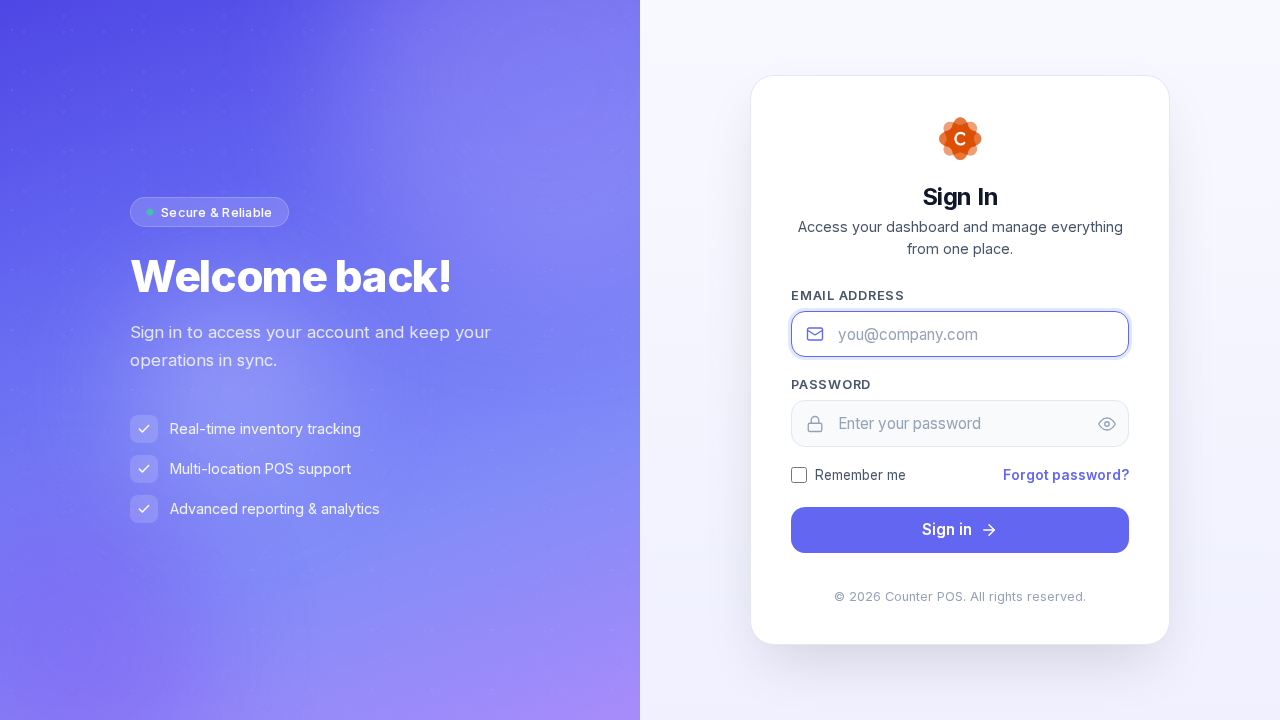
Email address (848, 295)
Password (831, 384)
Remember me (860, 475)
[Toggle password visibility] (1107, 424)
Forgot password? (1066, 475)
